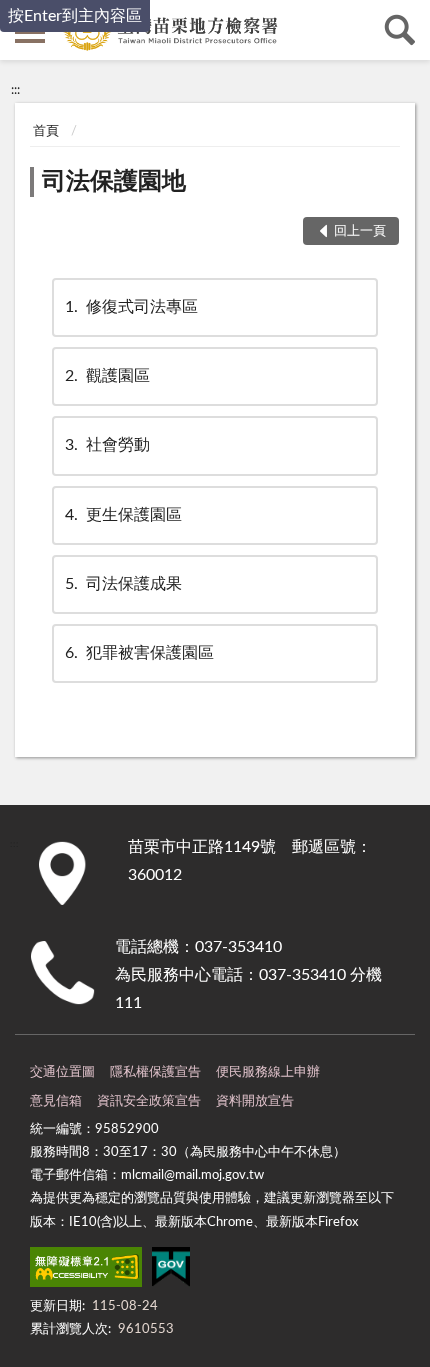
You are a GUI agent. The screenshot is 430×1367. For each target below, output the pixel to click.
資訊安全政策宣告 (149, 1101)
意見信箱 (56, 1101)
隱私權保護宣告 (155, 1072)
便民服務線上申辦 (268, 1072)
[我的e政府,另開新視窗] (171, 1271)
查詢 (400, 30)
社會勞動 (107, 445)
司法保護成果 (123, 584)
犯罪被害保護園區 (139, 653)
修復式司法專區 (131, 307)
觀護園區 (107, 376)
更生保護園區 (123, 515)
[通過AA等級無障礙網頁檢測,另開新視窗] (86, 1271)
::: (15, 90)
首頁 (46, 131)
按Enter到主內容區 (75, 16)
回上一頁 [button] (360, 231)
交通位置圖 (62, 1072)
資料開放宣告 (255, 1101)
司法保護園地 (114, 182)
